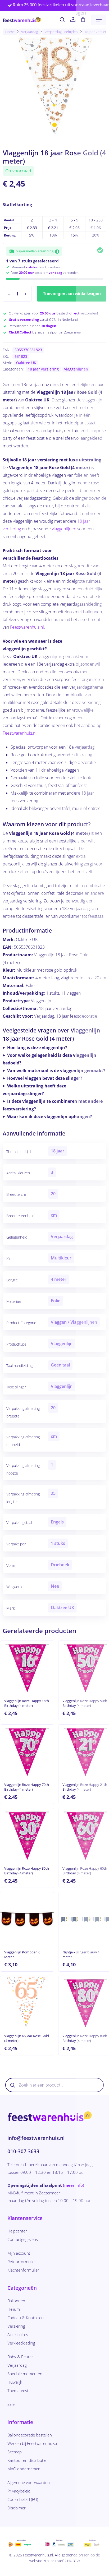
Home (10, 32)
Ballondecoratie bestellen (30, 2435)
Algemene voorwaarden (29, 2482)
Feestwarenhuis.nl (27, 627)
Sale (11, 2404)
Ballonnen (16, 2301)
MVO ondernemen (24, 2469)
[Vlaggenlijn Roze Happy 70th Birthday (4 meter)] (27, 1751)
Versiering (16, 2326)
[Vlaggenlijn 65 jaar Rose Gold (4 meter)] (27, 2003)
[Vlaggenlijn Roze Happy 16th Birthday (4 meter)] (27, 1668)
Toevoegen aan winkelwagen (72, 294)
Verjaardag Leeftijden (61, 32)
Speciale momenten (25, 2374)
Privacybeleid (19, 2491)
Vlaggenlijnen (76, 369)
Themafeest (18, 2390)
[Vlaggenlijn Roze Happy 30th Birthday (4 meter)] (27, 1835)
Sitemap (15, 2452)
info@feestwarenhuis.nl (36, 2138)
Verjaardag (30, 32)
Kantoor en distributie (27, 2460)
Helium (14, 2309)
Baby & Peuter (20, 2357)
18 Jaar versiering (43, 369)
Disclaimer (17, 2508)
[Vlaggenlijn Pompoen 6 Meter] (27, 1919)
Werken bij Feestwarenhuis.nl (33, 2443)
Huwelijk (15, 2382)
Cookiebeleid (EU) (23, 2499)
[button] (99, 20)
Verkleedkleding (21, 2343)
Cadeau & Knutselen (26, 2318)
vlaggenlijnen (64, 529)
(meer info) (74, 2185)
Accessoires (18, 2334)
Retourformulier (22, 2262)
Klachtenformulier (23, 2270)
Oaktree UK (26, 363)
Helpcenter (17, 2231)
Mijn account (19, 2253)
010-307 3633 (23, 2151)
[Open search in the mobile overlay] (54, 2085)
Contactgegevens (23, 2239)
